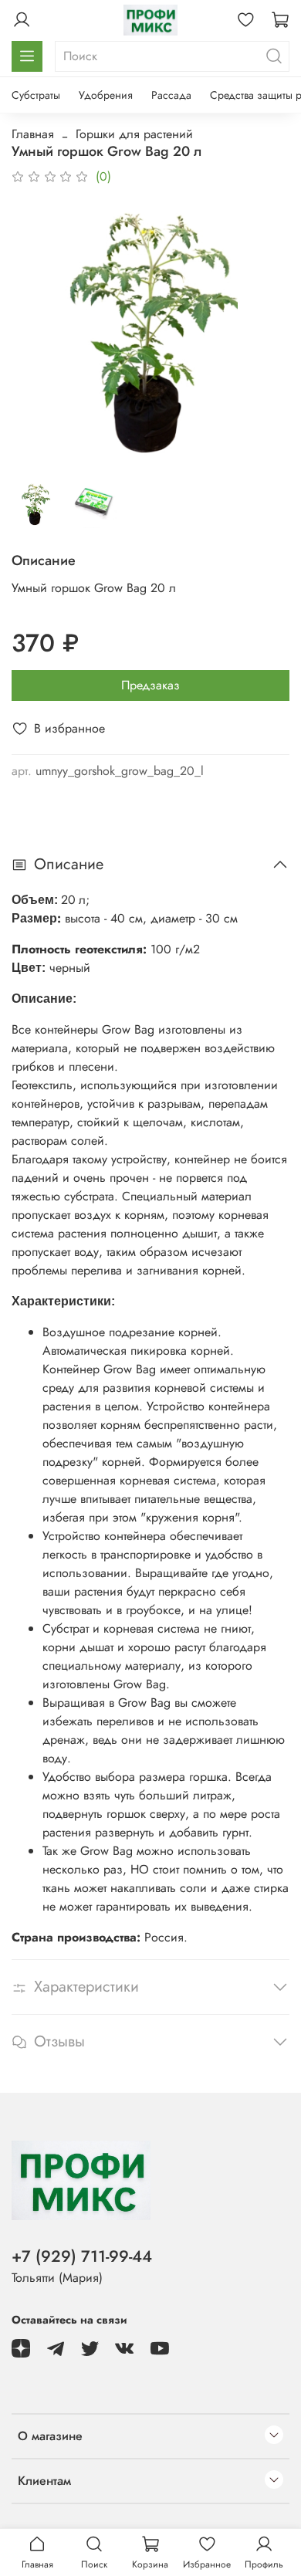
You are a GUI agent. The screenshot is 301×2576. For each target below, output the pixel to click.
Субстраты (36, 95)
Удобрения (106, 95)
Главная (33, 134)
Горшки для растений (134, 134)
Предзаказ (150, 685)
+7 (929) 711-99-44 (82, 2256)
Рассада (171, 95)
